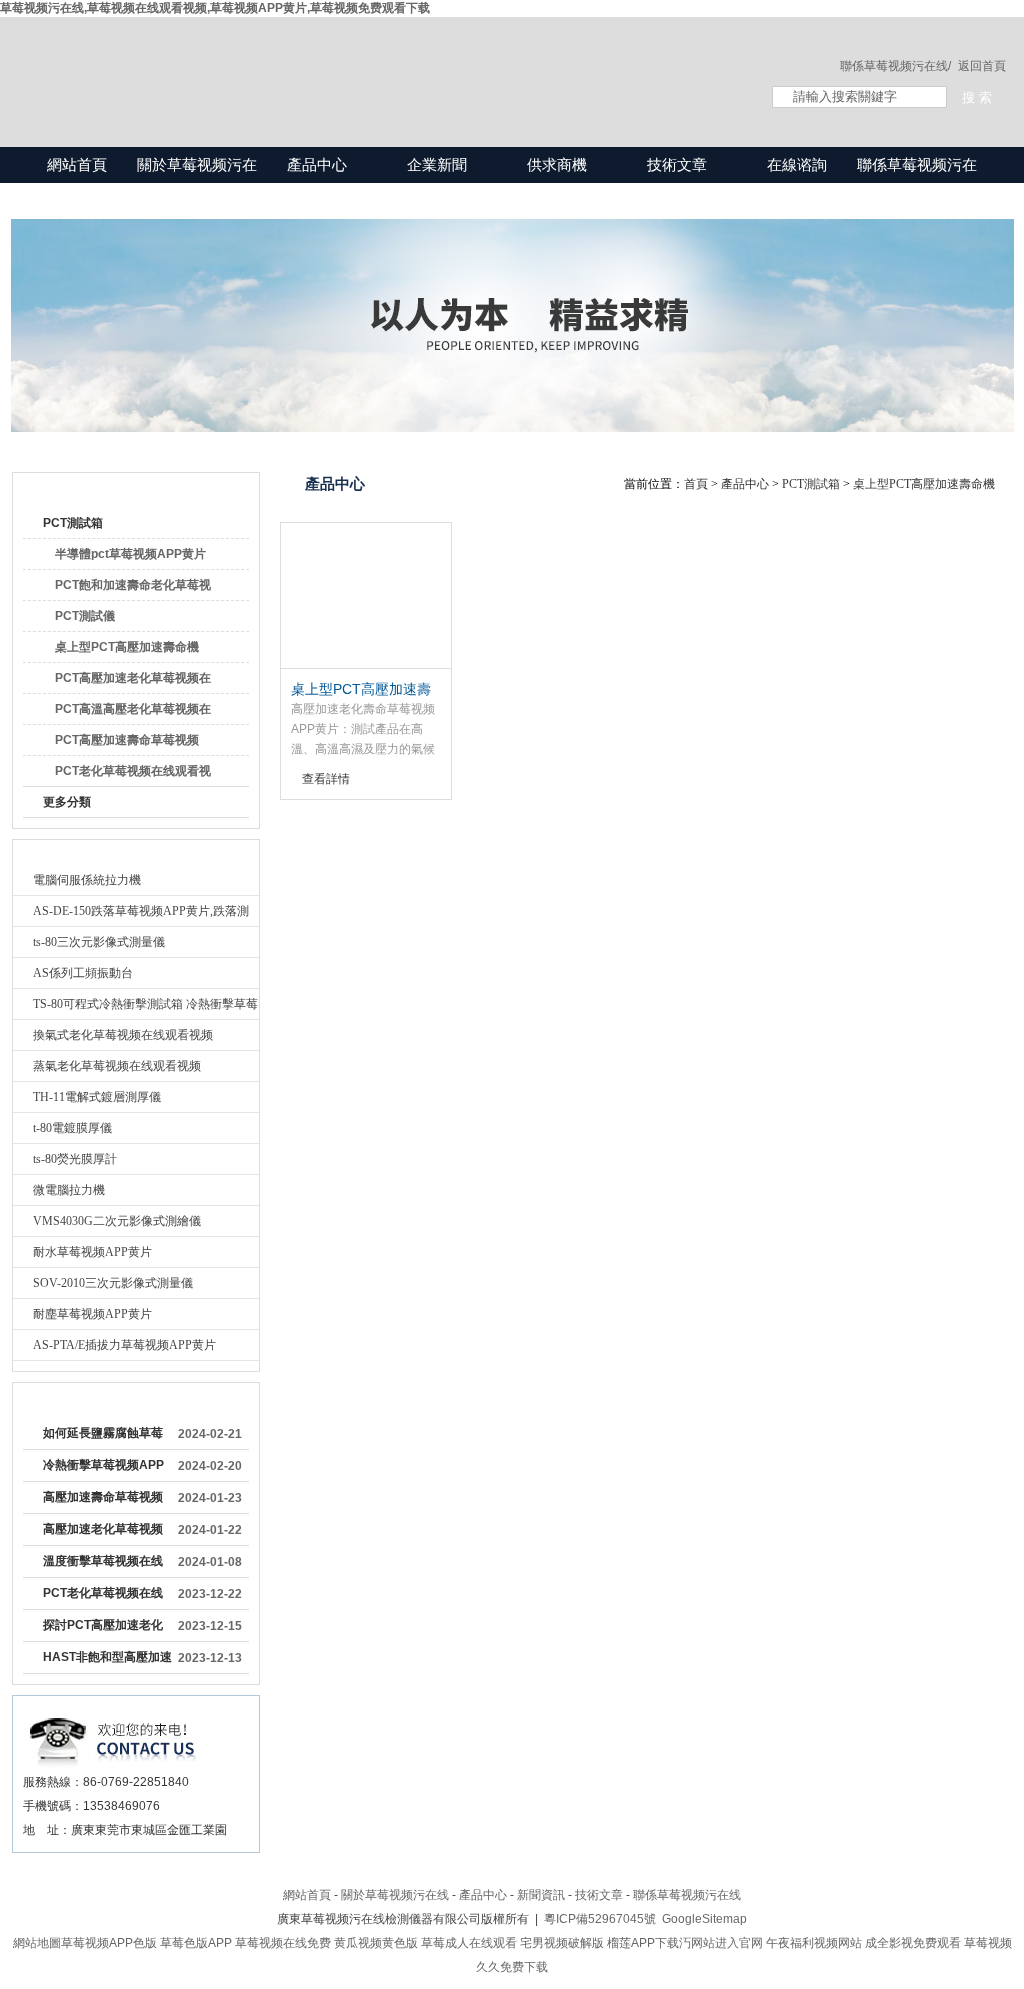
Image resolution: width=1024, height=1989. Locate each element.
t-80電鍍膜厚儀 (72, 1128)
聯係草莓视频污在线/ (895, 66)
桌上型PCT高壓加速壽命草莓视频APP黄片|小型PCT (362, 690)
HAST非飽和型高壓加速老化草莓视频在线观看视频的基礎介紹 (107, 1661)
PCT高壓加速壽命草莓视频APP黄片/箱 (127, 744)
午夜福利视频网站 (814, 1943)
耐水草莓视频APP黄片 (92, 1252)
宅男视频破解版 (562, 1943)
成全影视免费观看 (913, 1943)
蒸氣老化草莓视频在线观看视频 (117, 1066)
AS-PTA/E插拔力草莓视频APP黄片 (124, 1345)
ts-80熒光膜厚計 (75, 1159)
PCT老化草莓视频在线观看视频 (133, 775)
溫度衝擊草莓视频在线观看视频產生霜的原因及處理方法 (103, 1565)
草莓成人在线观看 (469, 1943)
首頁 (696, 484)
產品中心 (317, 164)
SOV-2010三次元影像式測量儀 (113, 1283)
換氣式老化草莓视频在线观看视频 (123, 1035)
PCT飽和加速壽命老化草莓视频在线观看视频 (133, 589)
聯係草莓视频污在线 (917, 182)
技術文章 (677, 164)
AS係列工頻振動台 (83, 973)
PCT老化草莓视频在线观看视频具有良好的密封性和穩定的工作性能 (103, 1597)
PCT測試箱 (73, 523)
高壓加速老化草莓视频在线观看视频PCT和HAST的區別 (103, 1533)
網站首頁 (77, 164)
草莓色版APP (196, 1943)
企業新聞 (437, 164)
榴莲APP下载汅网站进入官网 (685, 1943)
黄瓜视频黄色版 (376, 1943)
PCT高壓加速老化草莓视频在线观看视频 (133, 682)
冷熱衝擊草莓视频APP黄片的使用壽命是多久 (103, 1469)
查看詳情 (326, 779)
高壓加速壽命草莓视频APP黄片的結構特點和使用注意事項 (103, 1501)
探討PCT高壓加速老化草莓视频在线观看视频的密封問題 (103, 1629)
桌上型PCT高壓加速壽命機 (127, 647)
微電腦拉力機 (69, 1190)
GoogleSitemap (704, 1919)
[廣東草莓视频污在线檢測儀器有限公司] (372, 62)
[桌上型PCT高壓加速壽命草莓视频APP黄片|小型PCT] (366, 596)
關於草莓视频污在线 (197, 182)
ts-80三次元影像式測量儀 (99, 942)
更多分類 (67, 802)
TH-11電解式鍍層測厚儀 (97, 1097)
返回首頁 (982, 66)
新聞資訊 (541, 1895)
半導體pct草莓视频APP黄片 (130, 554)
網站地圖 (37, 1943)
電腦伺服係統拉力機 (87, 880)
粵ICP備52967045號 (600, 1919)
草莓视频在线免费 (283, 1943)
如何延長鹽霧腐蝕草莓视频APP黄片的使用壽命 (103, 1437)
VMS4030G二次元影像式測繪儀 (117, 1221)
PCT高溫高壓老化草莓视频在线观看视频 (133, 713)
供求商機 (557, 164)
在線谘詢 (797, 164)
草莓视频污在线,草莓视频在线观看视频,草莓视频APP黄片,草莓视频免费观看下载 (215, 8)
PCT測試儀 (85, 616)
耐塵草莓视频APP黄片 (92, 1314)
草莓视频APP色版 (109, 1943)
